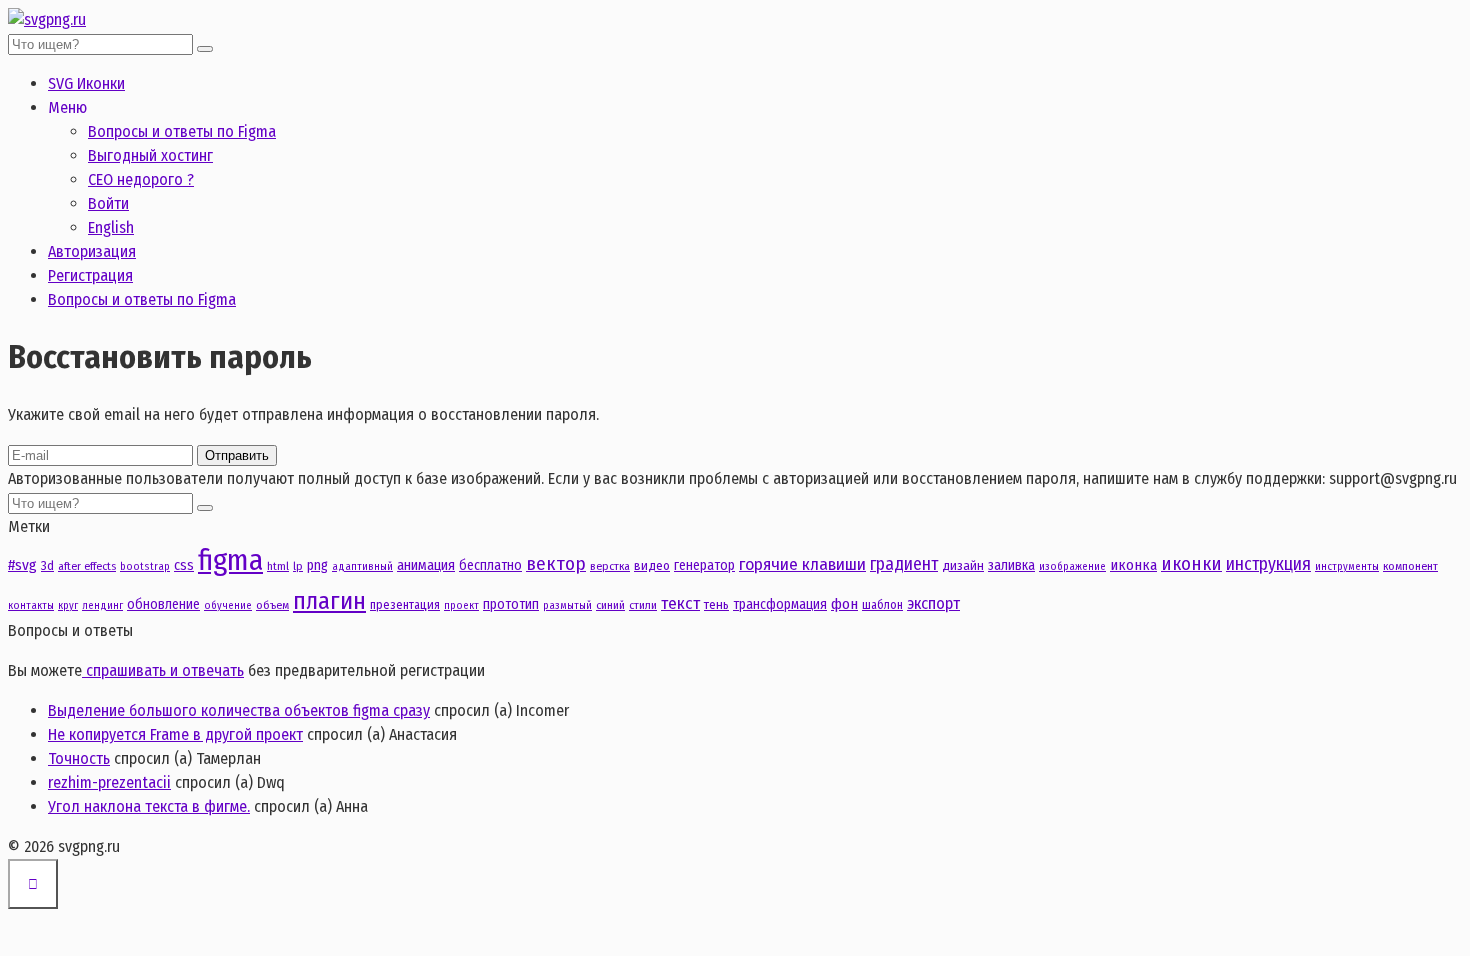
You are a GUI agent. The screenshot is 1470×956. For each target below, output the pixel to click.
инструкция (1268, 564)
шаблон (882, 604)
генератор (704, 565)
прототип (511, 604)
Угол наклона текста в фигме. (149, 806)
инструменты (1347, 566)
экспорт (933, 603)
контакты (31, 605)
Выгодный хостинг (150, 155)
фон (844, 604)
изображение (1072, 566)
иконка (1133, 565)
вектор (556, 563)
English (111, 227)
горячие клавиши (802, 564)
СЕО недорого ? (141, 179)
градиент (904, 564)
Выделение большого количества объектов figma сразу (239, 710)
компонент (1410, 566)
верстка (610, 566)
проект (461, 605)
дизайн (963, 565)
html (278, 566)
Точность (79, 758)
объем (272, 605)
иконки (1191, 563)
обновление (163, 604)
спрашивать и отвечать (163, 670)
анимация (426, 565)
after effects (87, 566)
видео (652, 565)
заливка (1011, 565)
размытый (567, 605)
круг (68, 605)
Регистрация (90, 275)
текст (680, 603)
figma (230, 560)
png (317, 565)
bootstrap (145, 566)
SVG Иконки (86, 83)
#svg (22, 565)
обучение (228, 605)
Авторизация (92, 251)
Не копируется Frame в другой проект (175, 734)
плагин (329, 600)
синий (610, 605)
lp (298, 566)
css (184, 565)
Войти (108, 203)
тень (716, 604)
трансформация (780, 604)
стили (643, 605)
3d (47, 565)
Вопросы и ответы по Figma (182, 131)
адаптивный (362, 566)
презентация (405, 604)
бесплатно (490, 565)
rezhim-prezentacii (109, 782)
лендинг (102, 605)
